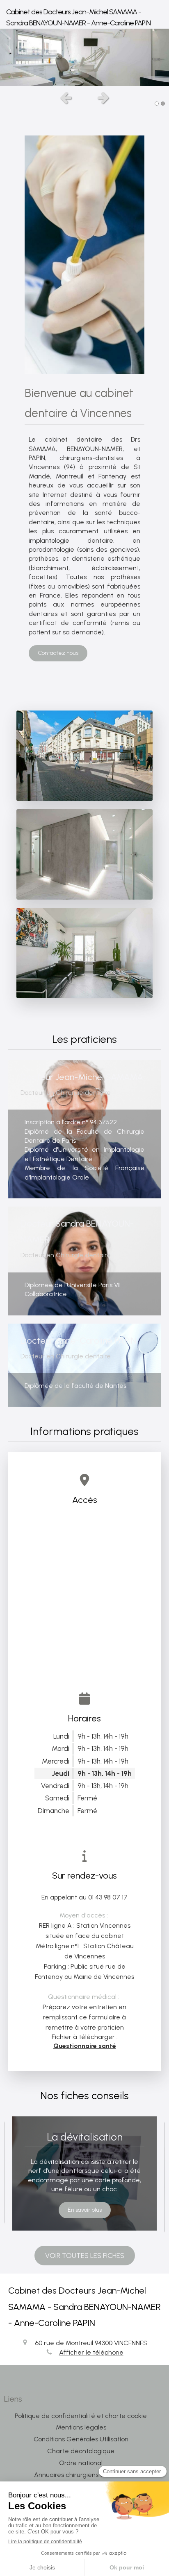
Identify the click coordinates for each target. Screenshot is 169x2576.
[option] (84, 57)
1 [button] (157, 104)
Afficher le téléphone (91, 2352)
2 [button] (163, 104)
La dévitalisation (85, 2137)
